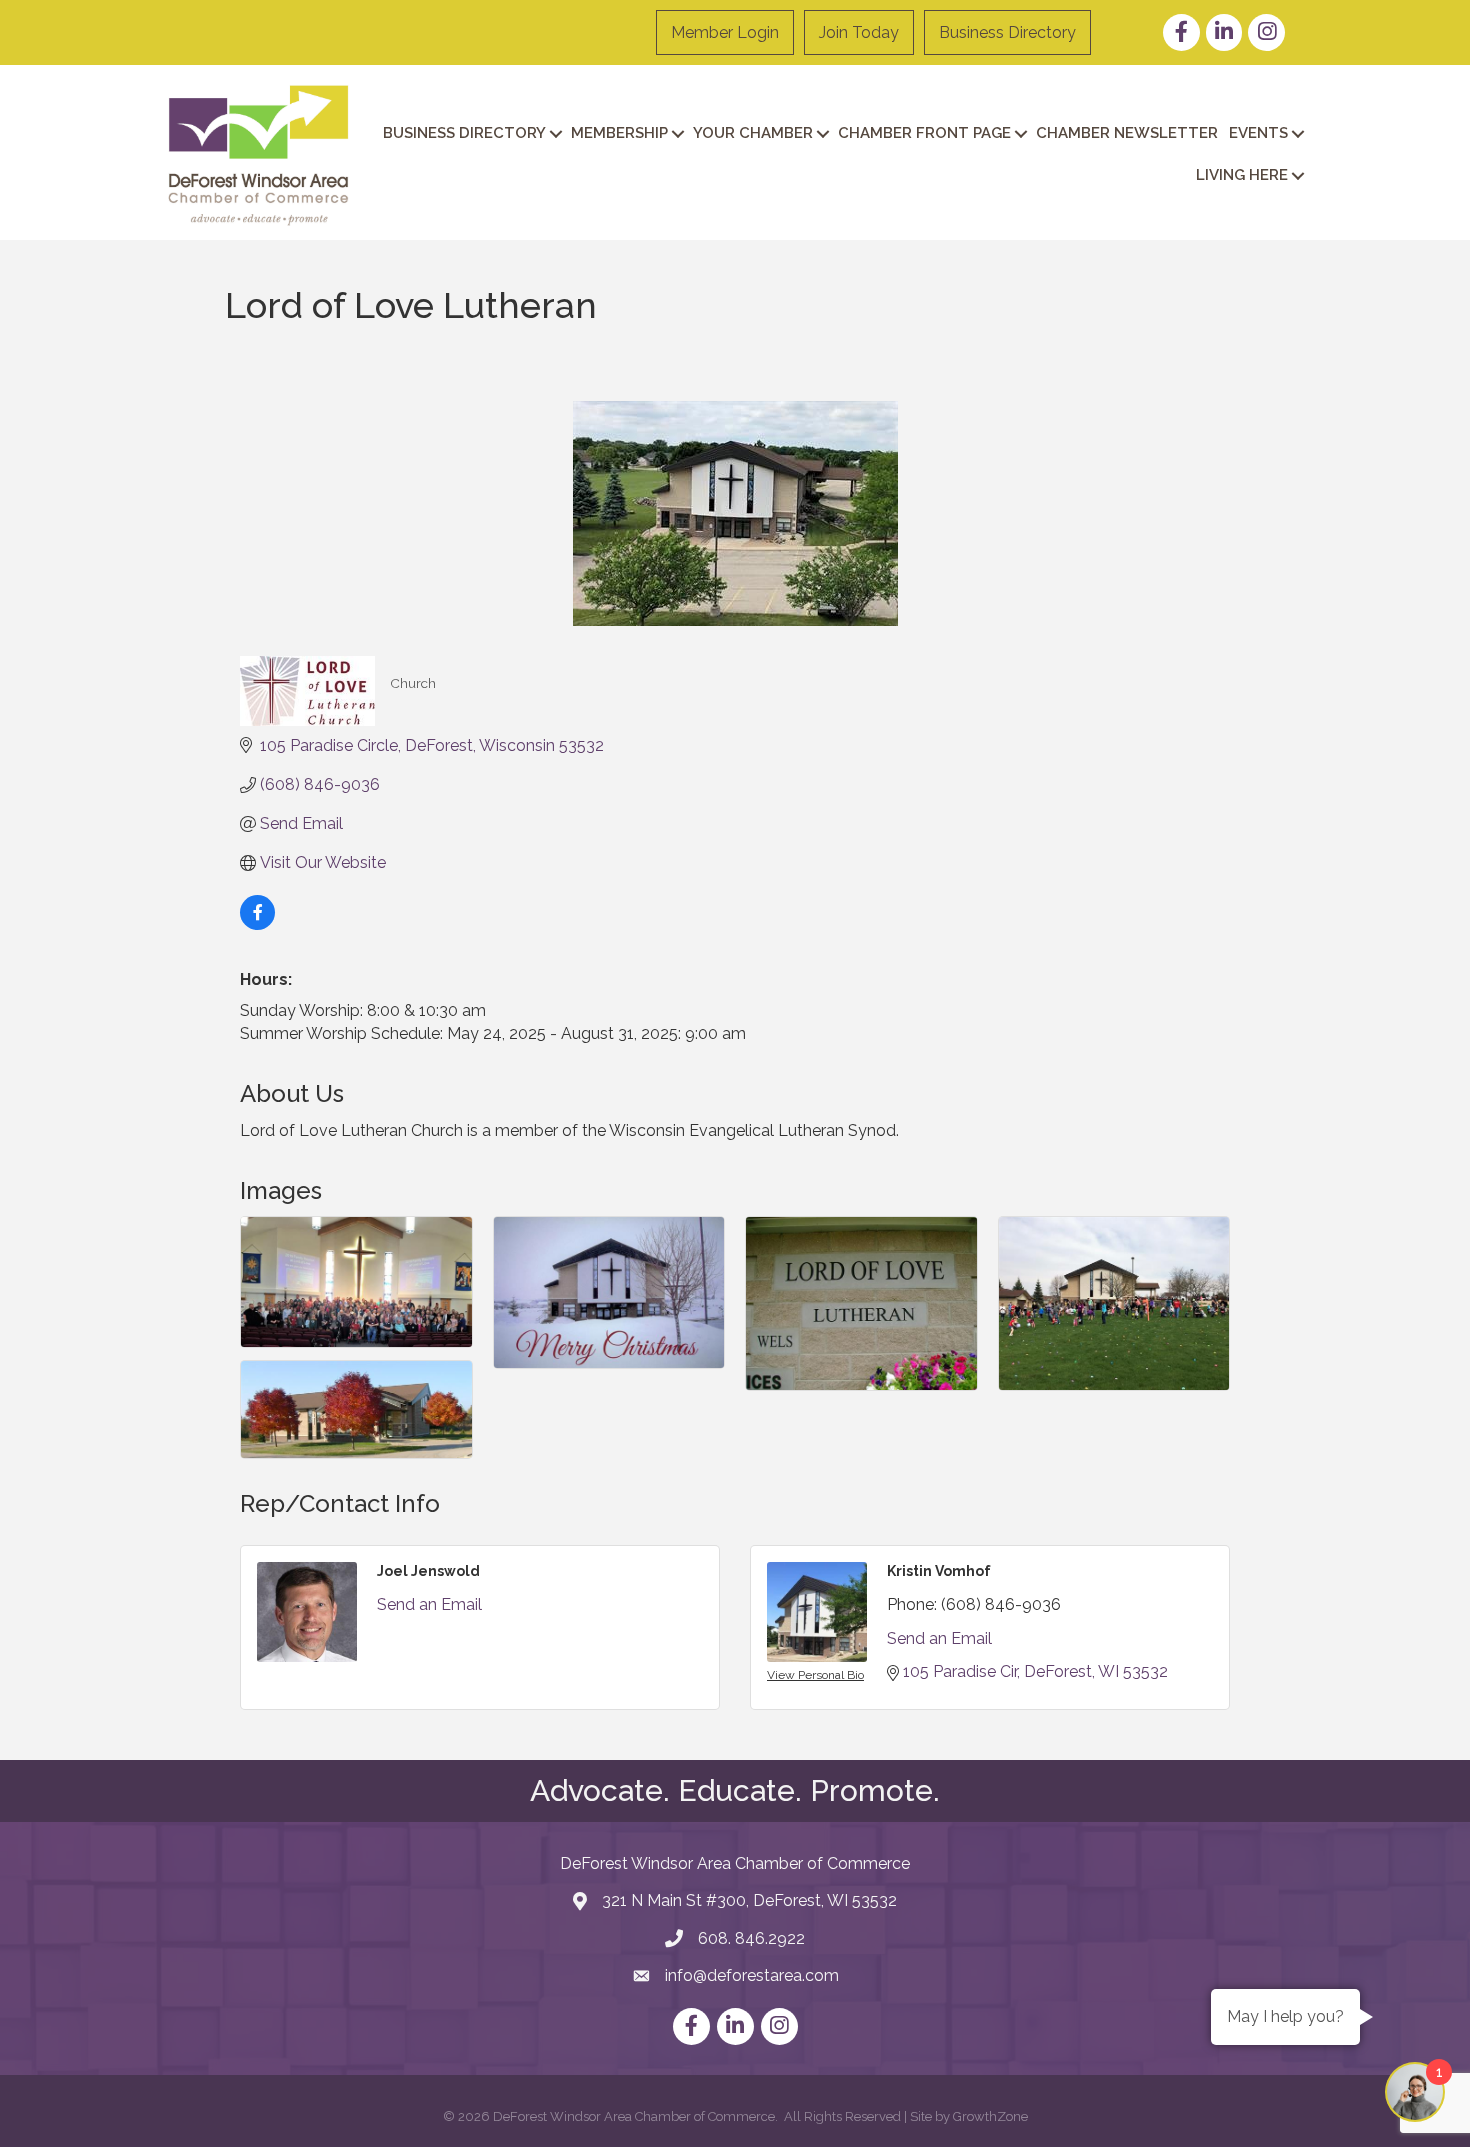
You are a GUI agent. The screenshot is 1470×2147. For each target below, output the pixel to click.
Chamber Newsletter (1127, 133)
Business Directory (1007, 32)
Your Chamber (753, 133)
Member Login (725, 32)
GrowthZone (990, 2116)
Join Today (859, 32)
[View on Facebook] (257, 924)
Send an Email (429, 1604)
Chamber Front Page (924, 133)
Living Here (1242, 175)
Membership (619, 133)
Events (1258, 133)
